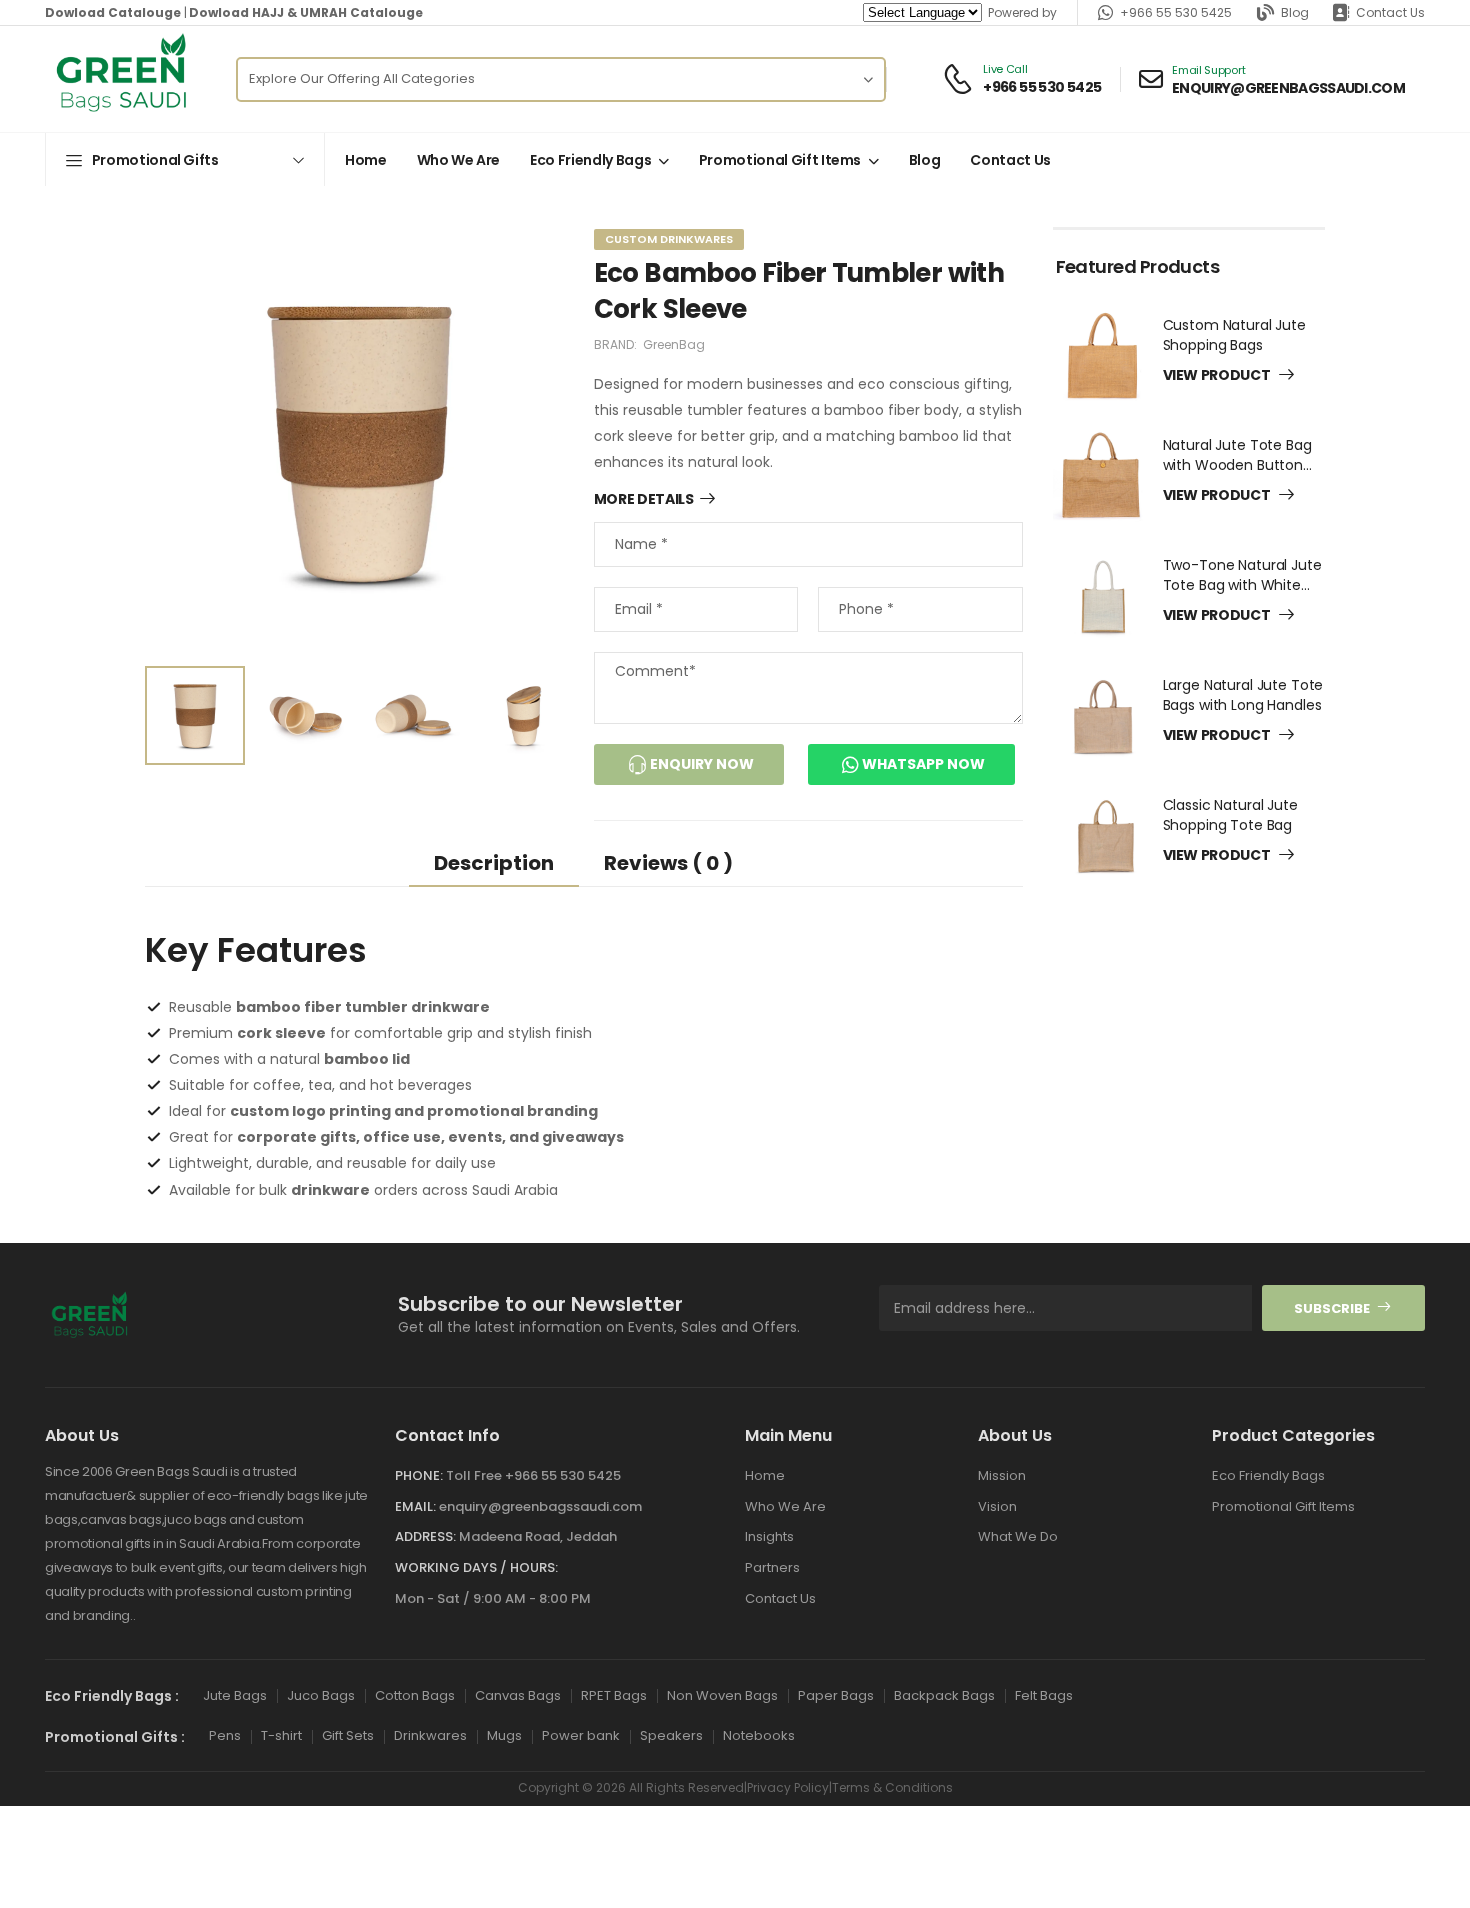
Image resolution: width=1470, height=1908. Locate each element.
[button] (185, 159)
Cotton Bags (415, 1694)
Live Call (1005, 69)
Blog (1295, 12)
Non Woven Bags (722, 1694)
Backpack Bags (944, 1694)
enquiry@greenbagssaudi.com (540, 1505)
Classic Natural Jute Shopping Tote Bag (1230, 815)
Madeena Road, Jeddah (538, 1536)
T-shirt (281, 1735)
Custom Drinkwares (669, 239)
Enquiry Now (700, 764)
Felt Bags (1044, 1694)
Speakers (671, 1735)
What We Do (1018, 1536)
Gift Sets (348, 1735)
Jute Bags (235, 1694)
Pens (225, 1735)
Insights (769, 1536)
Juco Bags (321, 1694)
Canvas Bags (518, 1694)
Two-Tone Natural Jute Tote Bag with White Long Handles (1242, 584)
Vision (997, 1505)
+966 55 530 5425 (1176, 12)
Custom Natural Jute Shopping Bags (1234, 335)
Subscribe (1332, 1307)
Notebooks (759, 1735)
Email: (415, 1505)
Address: (425, 1536)
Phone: (419, 1475)
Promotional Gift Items (1283, 1505)
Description (494, 863)
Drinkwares (430, 1735)
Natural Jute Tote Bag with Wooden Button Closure (1237, 464)
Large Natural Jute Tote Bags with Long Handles (1243, 695)
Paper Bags (836, 1694)
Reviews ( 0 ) (668, 863)
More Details (644, 500)
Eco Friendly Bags (590, 160)
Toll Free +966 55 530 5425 (533, 1475)
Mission (1002, 1475)
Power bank (581, 1735)
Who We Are (459, 160)
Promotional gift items (780, 160)
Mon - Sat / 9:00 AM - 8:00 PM (493, 1597)
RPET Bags (614, 1694)
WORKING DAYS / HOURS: (476, 1567)
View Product (1218, 376)
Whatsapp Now (922, 764)
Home (366, 160)
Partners (772, 1567)
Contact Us (1390, 12)
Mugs (504, 1735)
